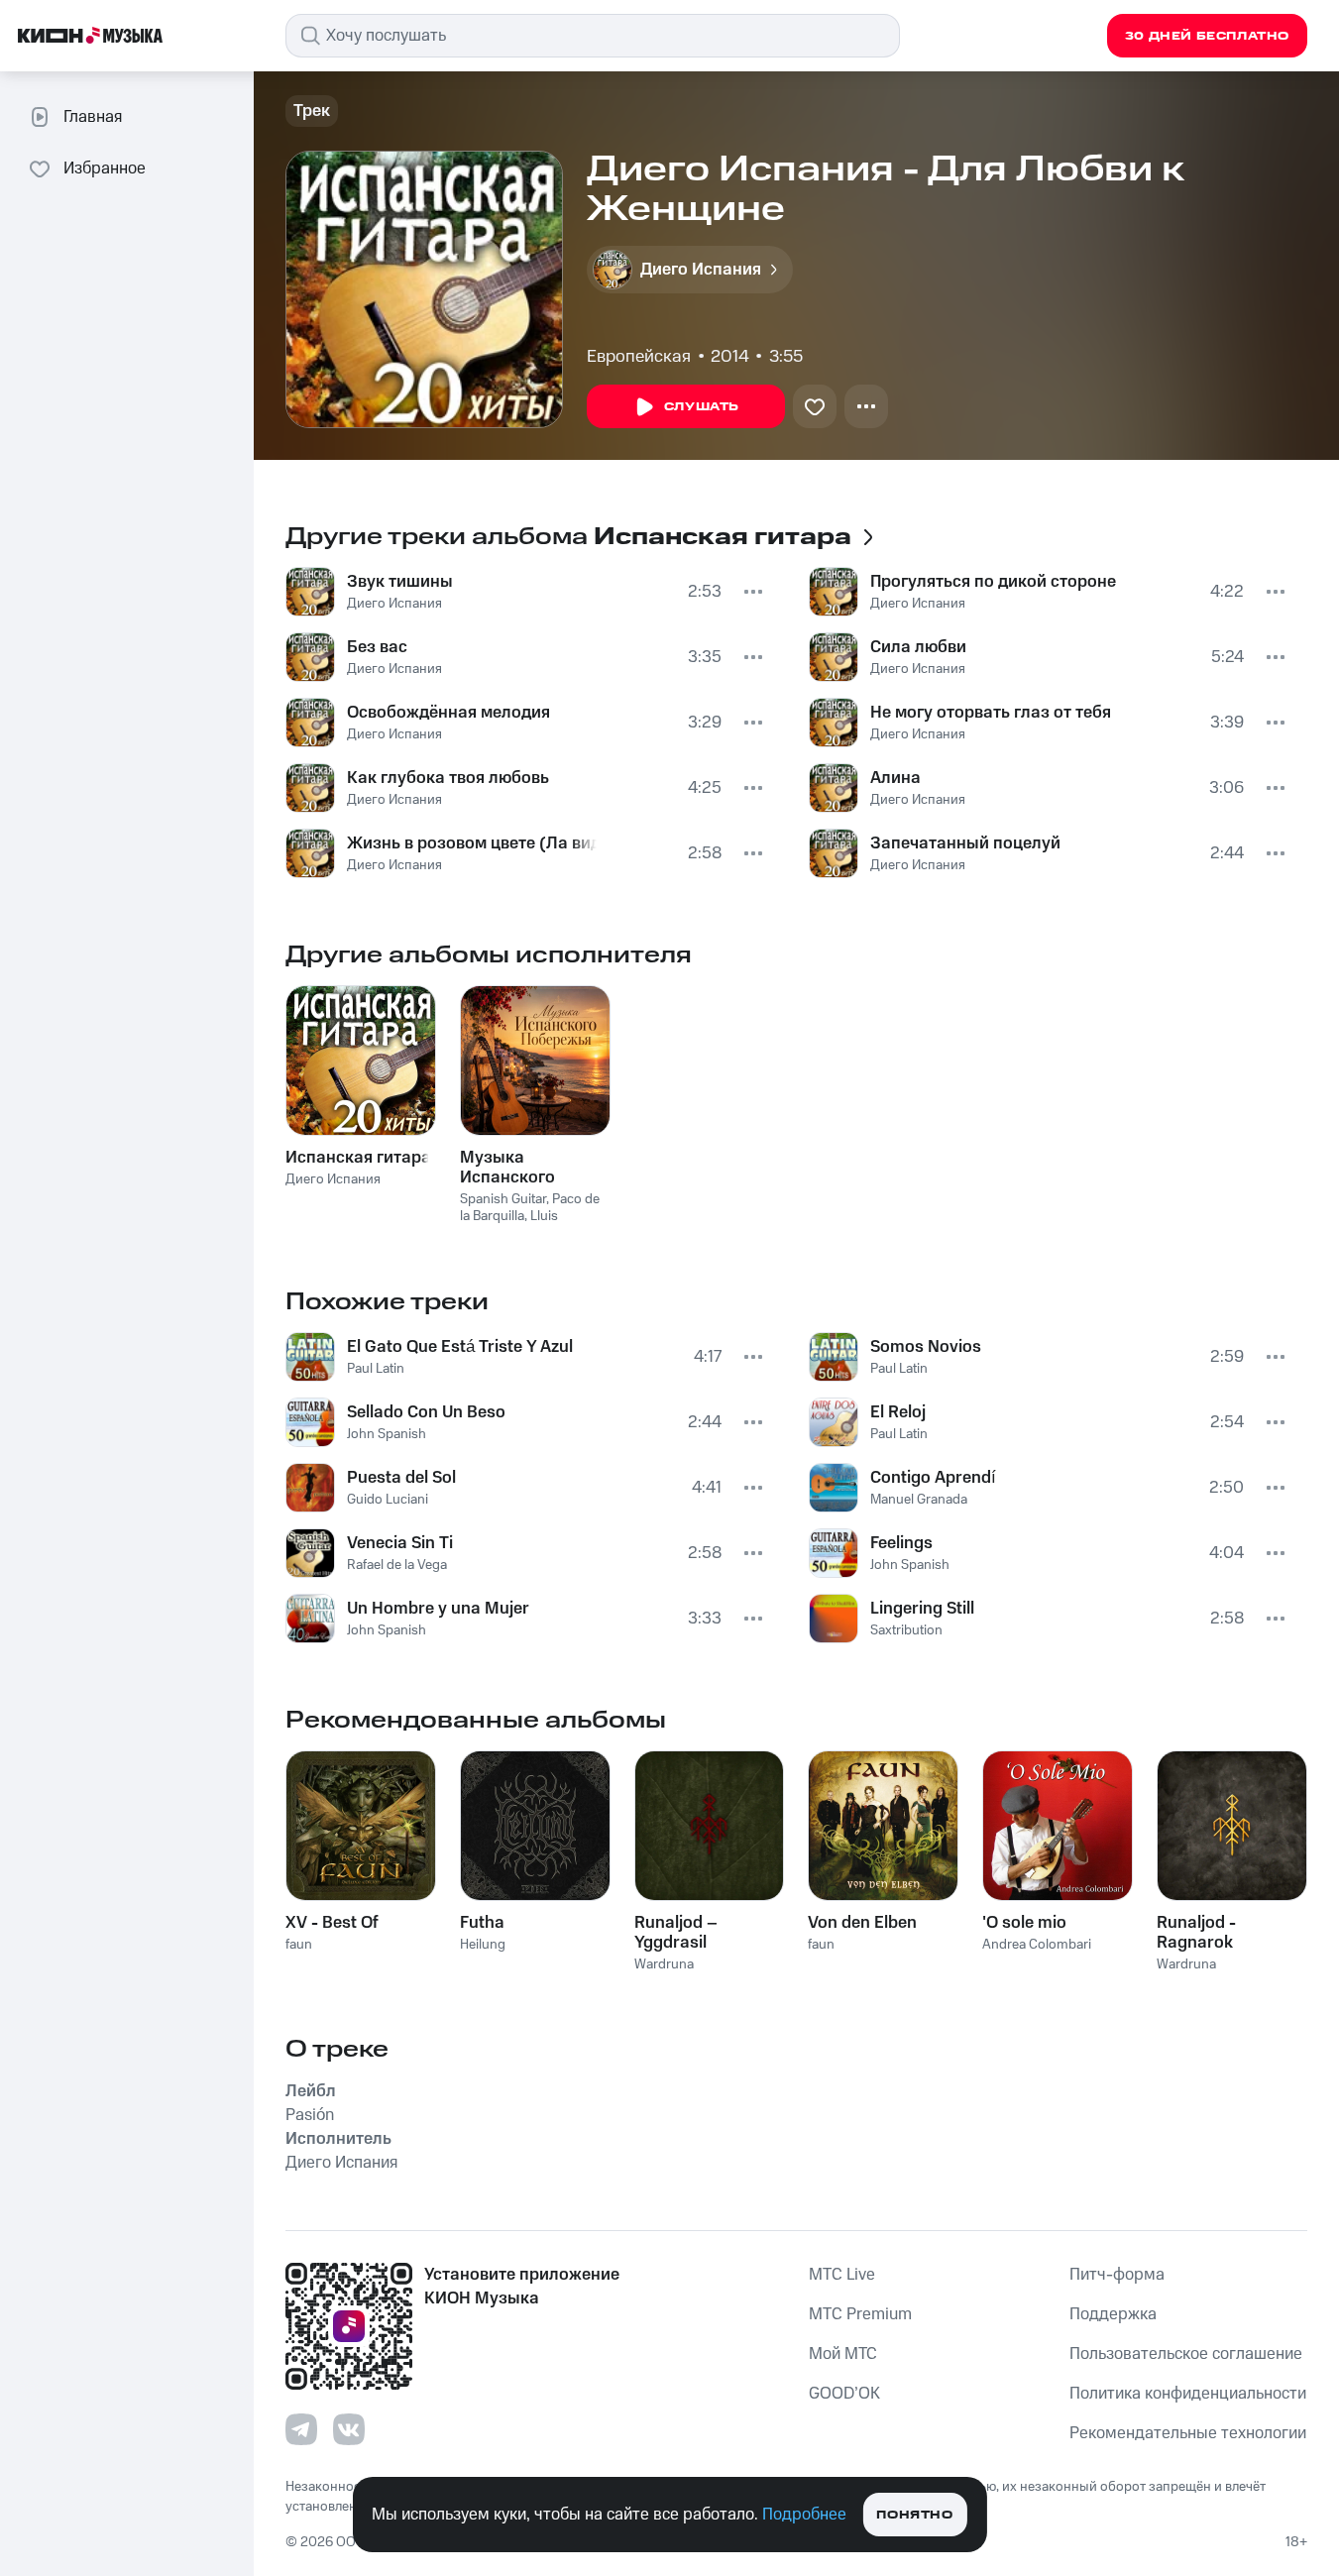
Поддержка (1113, 2314)
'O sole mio (1024, 1923)
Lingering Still (922, 1609)
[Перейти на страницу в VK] (349, 2429)
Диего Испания (394, 604)
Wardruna (664, 1964)
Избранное (105, 168)
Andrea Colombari (1037, 1945)
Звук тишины (400, 582)
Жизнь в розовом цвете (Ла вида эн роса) (472, 843)
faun (299, 1945)
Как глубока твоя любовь (448, 778)
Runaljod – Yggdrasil (676, 1933)
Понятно (914, 2515)
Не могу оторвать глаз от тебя (991, 713)
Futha (482, 1923)
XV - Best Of (332, 1923)
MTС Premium (860, 2314)
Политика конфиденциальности (1188, 2394)
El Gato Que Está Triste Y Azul (460, 1347)
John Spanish (387, 1434)
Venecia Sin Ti (400, 1543)
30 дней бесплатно (1207, 36)
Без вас (377, 647)
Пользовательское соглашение (1186, 2354)
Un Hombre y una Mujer (438, 1609)
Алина (895, 778)
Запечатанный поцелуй (965, 843)
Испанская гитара (358, 1158)
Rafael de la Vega (397, 1565)
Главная (93, 117)
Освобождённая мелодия (448, 713)
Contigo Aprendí (933, 1478)
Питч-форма (1117, 2275)
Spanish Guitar (503, 1199)
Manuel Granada (919, 1500)
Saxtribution (906, 1630)
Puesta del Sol (401, 1478)
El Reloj (898, 1412)
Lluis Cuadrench (509, 1225)
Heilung (483, 1945)
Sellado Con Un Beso (426, 1412)
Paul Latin (376, 1369)
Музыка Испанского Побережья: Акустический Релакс (515, 1168)
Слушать (702, 407)
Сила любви (918, 647)
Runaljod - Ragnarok (1196, 1933)
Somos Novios (926, 1347)
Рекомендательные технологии (1188, 2433)
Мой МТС (843, 2354)
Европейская (639, 357)
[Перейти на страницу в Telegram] (301, 2429)
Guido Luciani (388, 1500)
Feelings (901, 1543)
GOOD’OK (844, 2394)
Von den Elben (862, 1923)
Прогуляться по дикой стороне (993, 582)
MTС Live (842, 2275)
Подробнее (804, 2515)
